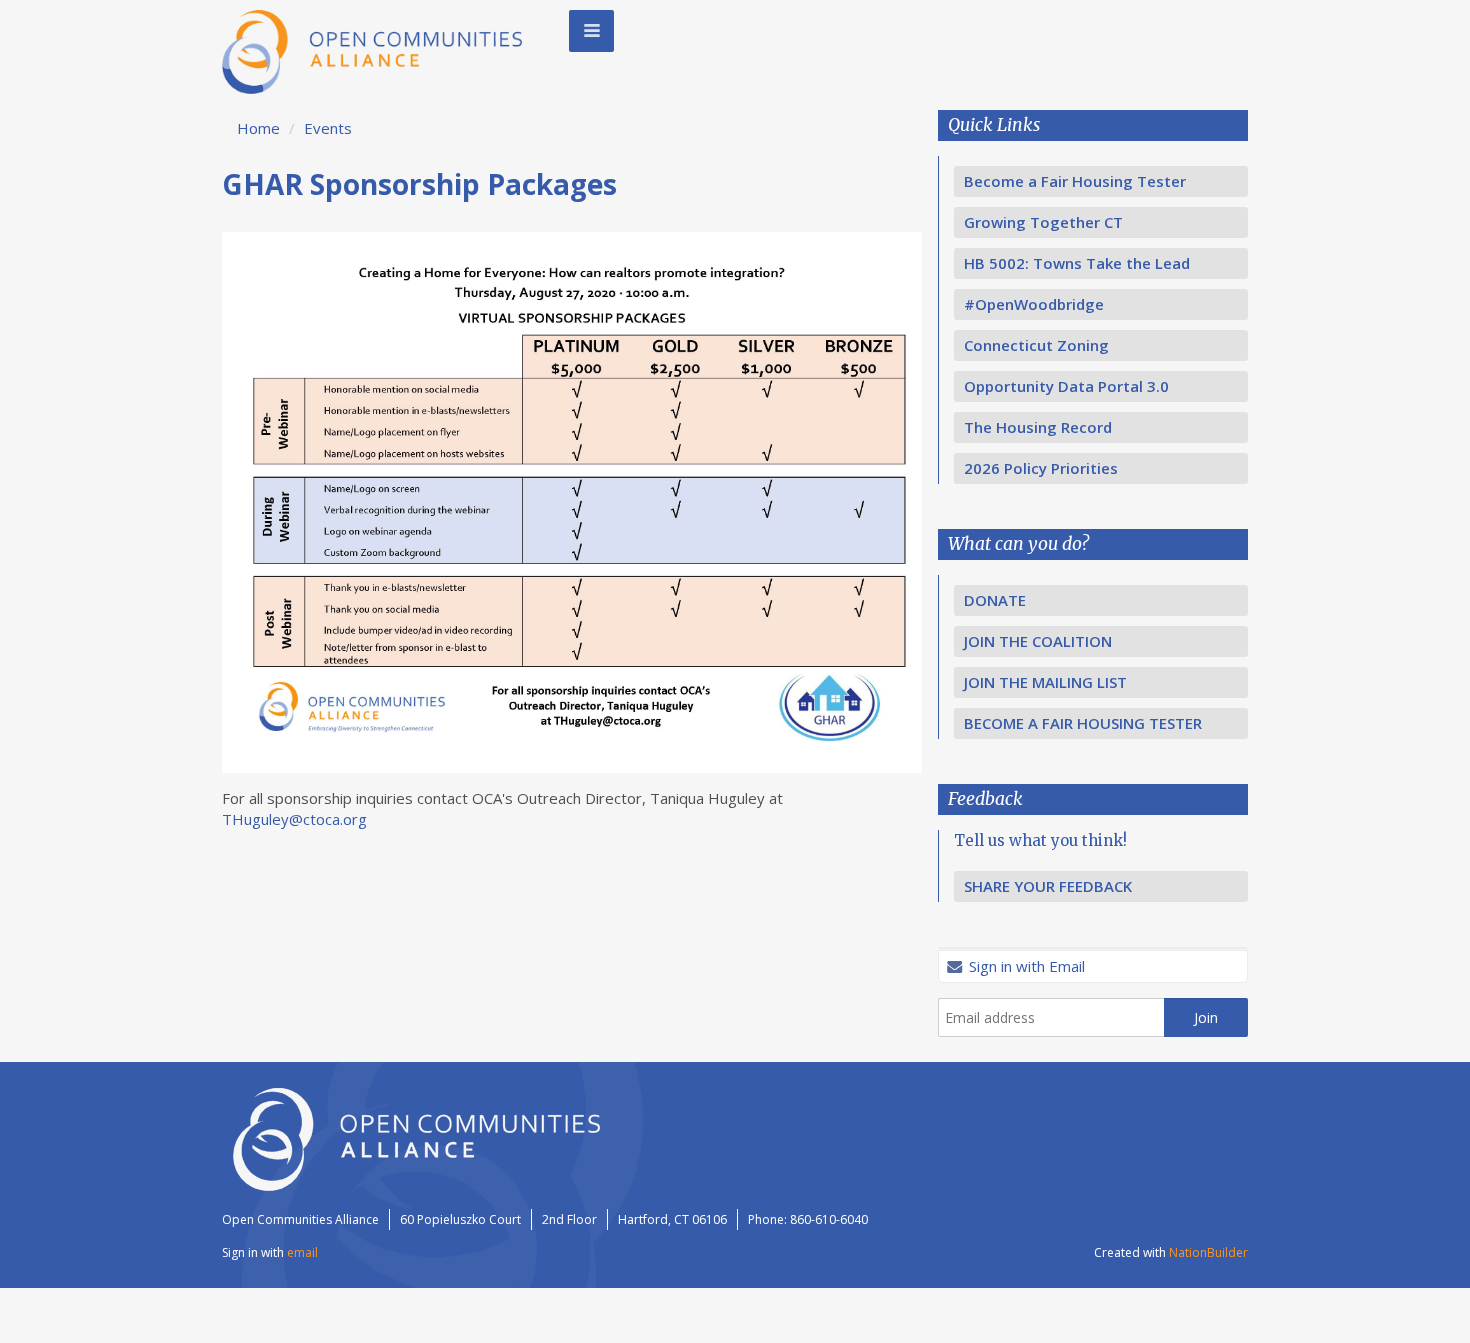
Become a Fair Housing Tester (1075, 181)
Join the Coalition (1038, 641)
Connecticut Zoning (1036, 345)
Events (328, 128)
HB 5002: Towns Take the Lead (1077, 263)
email (302, 1252)
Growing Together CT (1043, 222)
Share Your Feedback (1048, 886)
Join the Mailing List (1045, 682)
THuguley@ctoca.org (294, 819)
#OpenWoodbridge (1034, 304)
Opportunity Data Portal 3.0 (1066, 386)
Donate (995, 600)
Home (258, 128)
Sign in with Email (1025, 966)
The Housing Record (1038, 427)
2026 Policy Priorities (1041, 468)
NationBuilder (1208, 1252)
